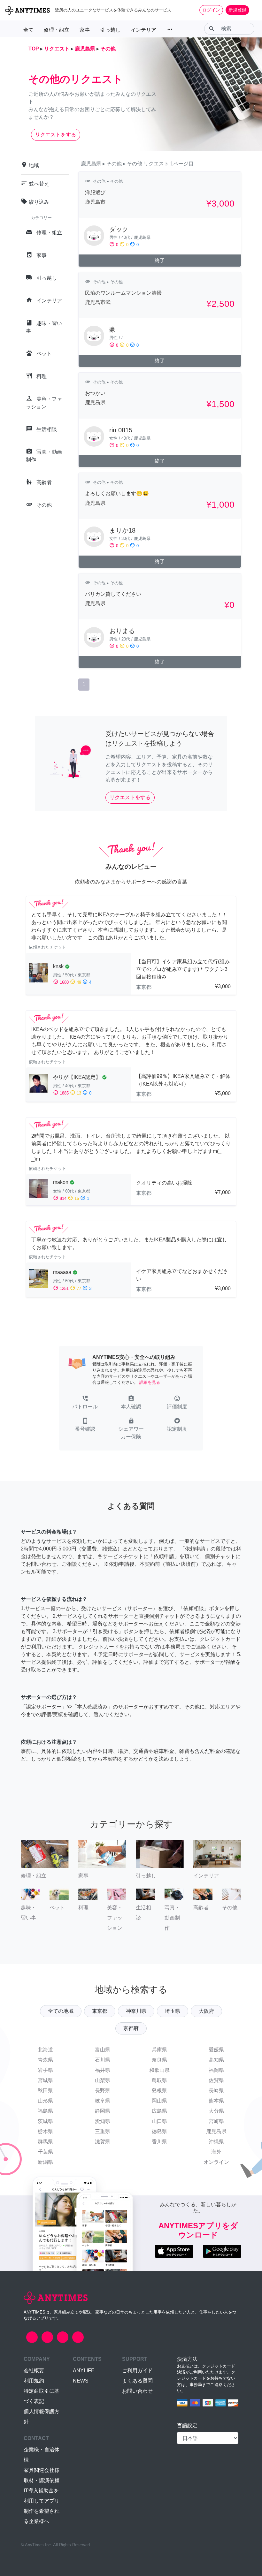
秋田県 (45, 2091)
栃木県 (45, 2131)
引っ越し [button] (110, 30)
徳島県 (159, 2131)
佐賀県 (216, 2080)
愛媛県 (216, 2050)
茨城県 (45, 2121)
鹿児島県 (216, 2131)
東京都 (100, 2011)
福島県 (45, 2111)
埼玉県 (173, 2011)
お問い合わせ (137, 2391)
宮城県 (45, 2080)
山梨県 (103, 2080)
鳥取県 (159, 2080)
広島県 (159, 2111)
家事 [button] (85, 30)
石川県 (103, 2060)
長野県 (103, 2091)
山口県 (159, 2121)
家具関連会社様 (42, 2470)
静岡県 (103, 2111)
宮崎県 (216, 2121)
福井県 (103, 2070)
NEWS (81, 2381)
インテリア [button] (143, 30)
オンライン (216, 2162)
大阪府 (206, 2011)
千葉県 (45, 2152)
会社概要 (34, 2371)
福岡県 (216, 2070)
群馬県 (45, 2142)
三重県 (103, 2131)
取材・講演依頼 (42, 2480)
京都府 (131, 2028)
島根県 (159, 2091)
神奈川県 (136, 2011)
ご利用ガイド (137, 2371)
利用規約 (34, 2381)
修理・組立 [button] (57, 30)
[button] (85, 1403)
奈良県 (159, 2060)
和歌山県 (159, 2070)
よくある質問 (137, 2381)
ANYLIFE (84, 2371)
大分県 (216, 2111)
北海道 (45, 2050)
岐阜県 (103, 2101)
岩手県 (45, 2070)
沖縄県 (216, 2142)
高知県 (216, 2060)
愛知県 (103, 2121)
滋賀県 (103, 2142)
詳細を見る (150, 1382)
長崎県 (216, 2091)
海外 (216, 2152)
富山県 (103, 2050)
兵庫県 (159, 2050)
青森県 (45, 2060)
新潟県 (45, 2162)
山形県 (45, 2101)
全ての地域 (61, 2011)
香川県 (159, 2142)
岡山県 (159, 2101)
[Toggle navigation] (253, 10)
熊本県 (216, 2101)
